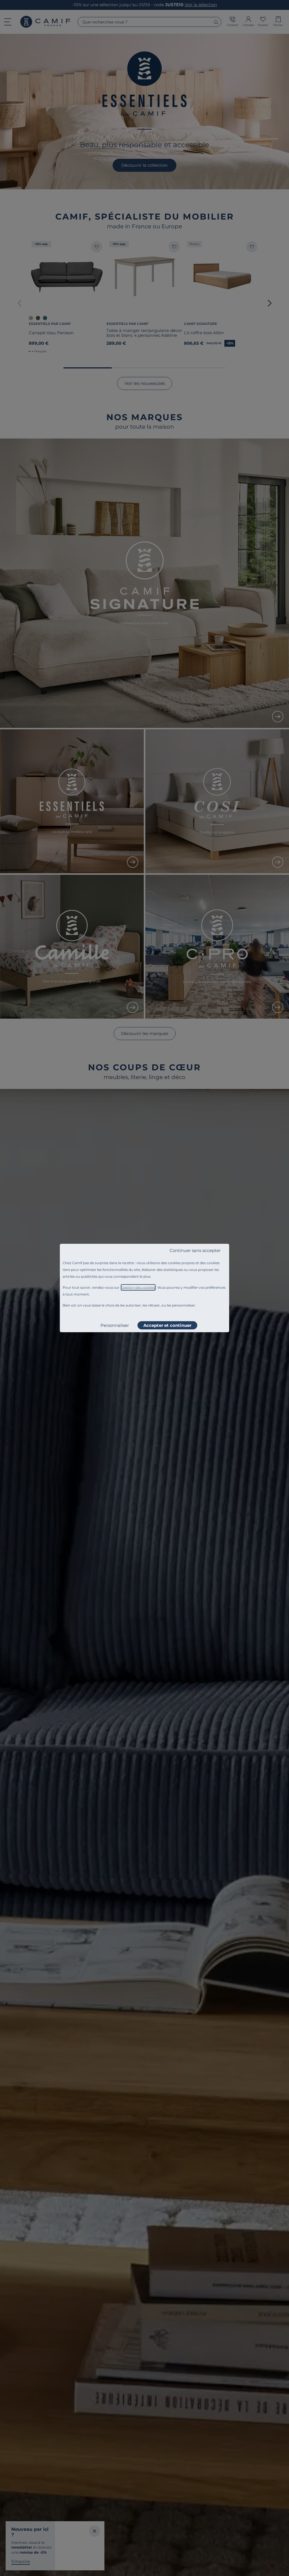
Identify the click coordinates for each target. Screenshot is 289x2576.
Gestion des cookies (138, 1287)
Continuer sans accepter (195, 1250)
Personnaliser (115, 1325)
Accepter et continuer (167, 1325)
